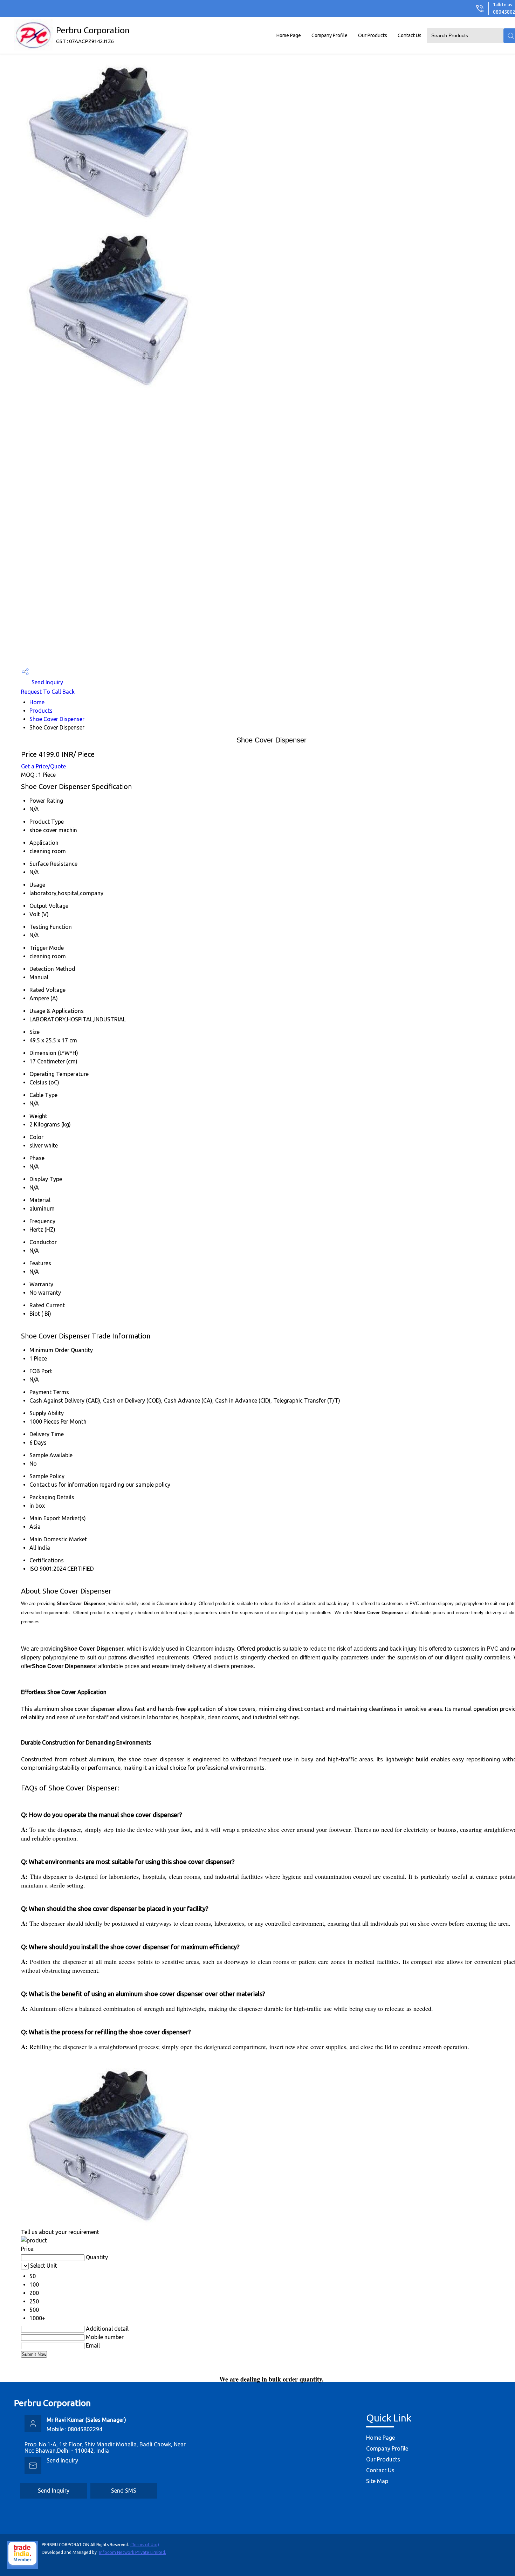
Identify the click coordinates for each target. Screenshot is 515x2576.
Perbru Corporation (93, 35)
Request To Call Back (48, 692)
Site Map (377, 2481)
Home (37, 702)
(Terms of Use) (145, 2545)
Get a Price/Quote (43, 766)
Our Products (373, 35)
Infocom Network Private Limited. (133, 2552)
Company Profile (329, 35)
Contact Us (410, 35)
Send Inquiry (47, 682)
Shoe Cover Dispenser (57, 719)
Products (41, 711)
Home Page (289, 35)
